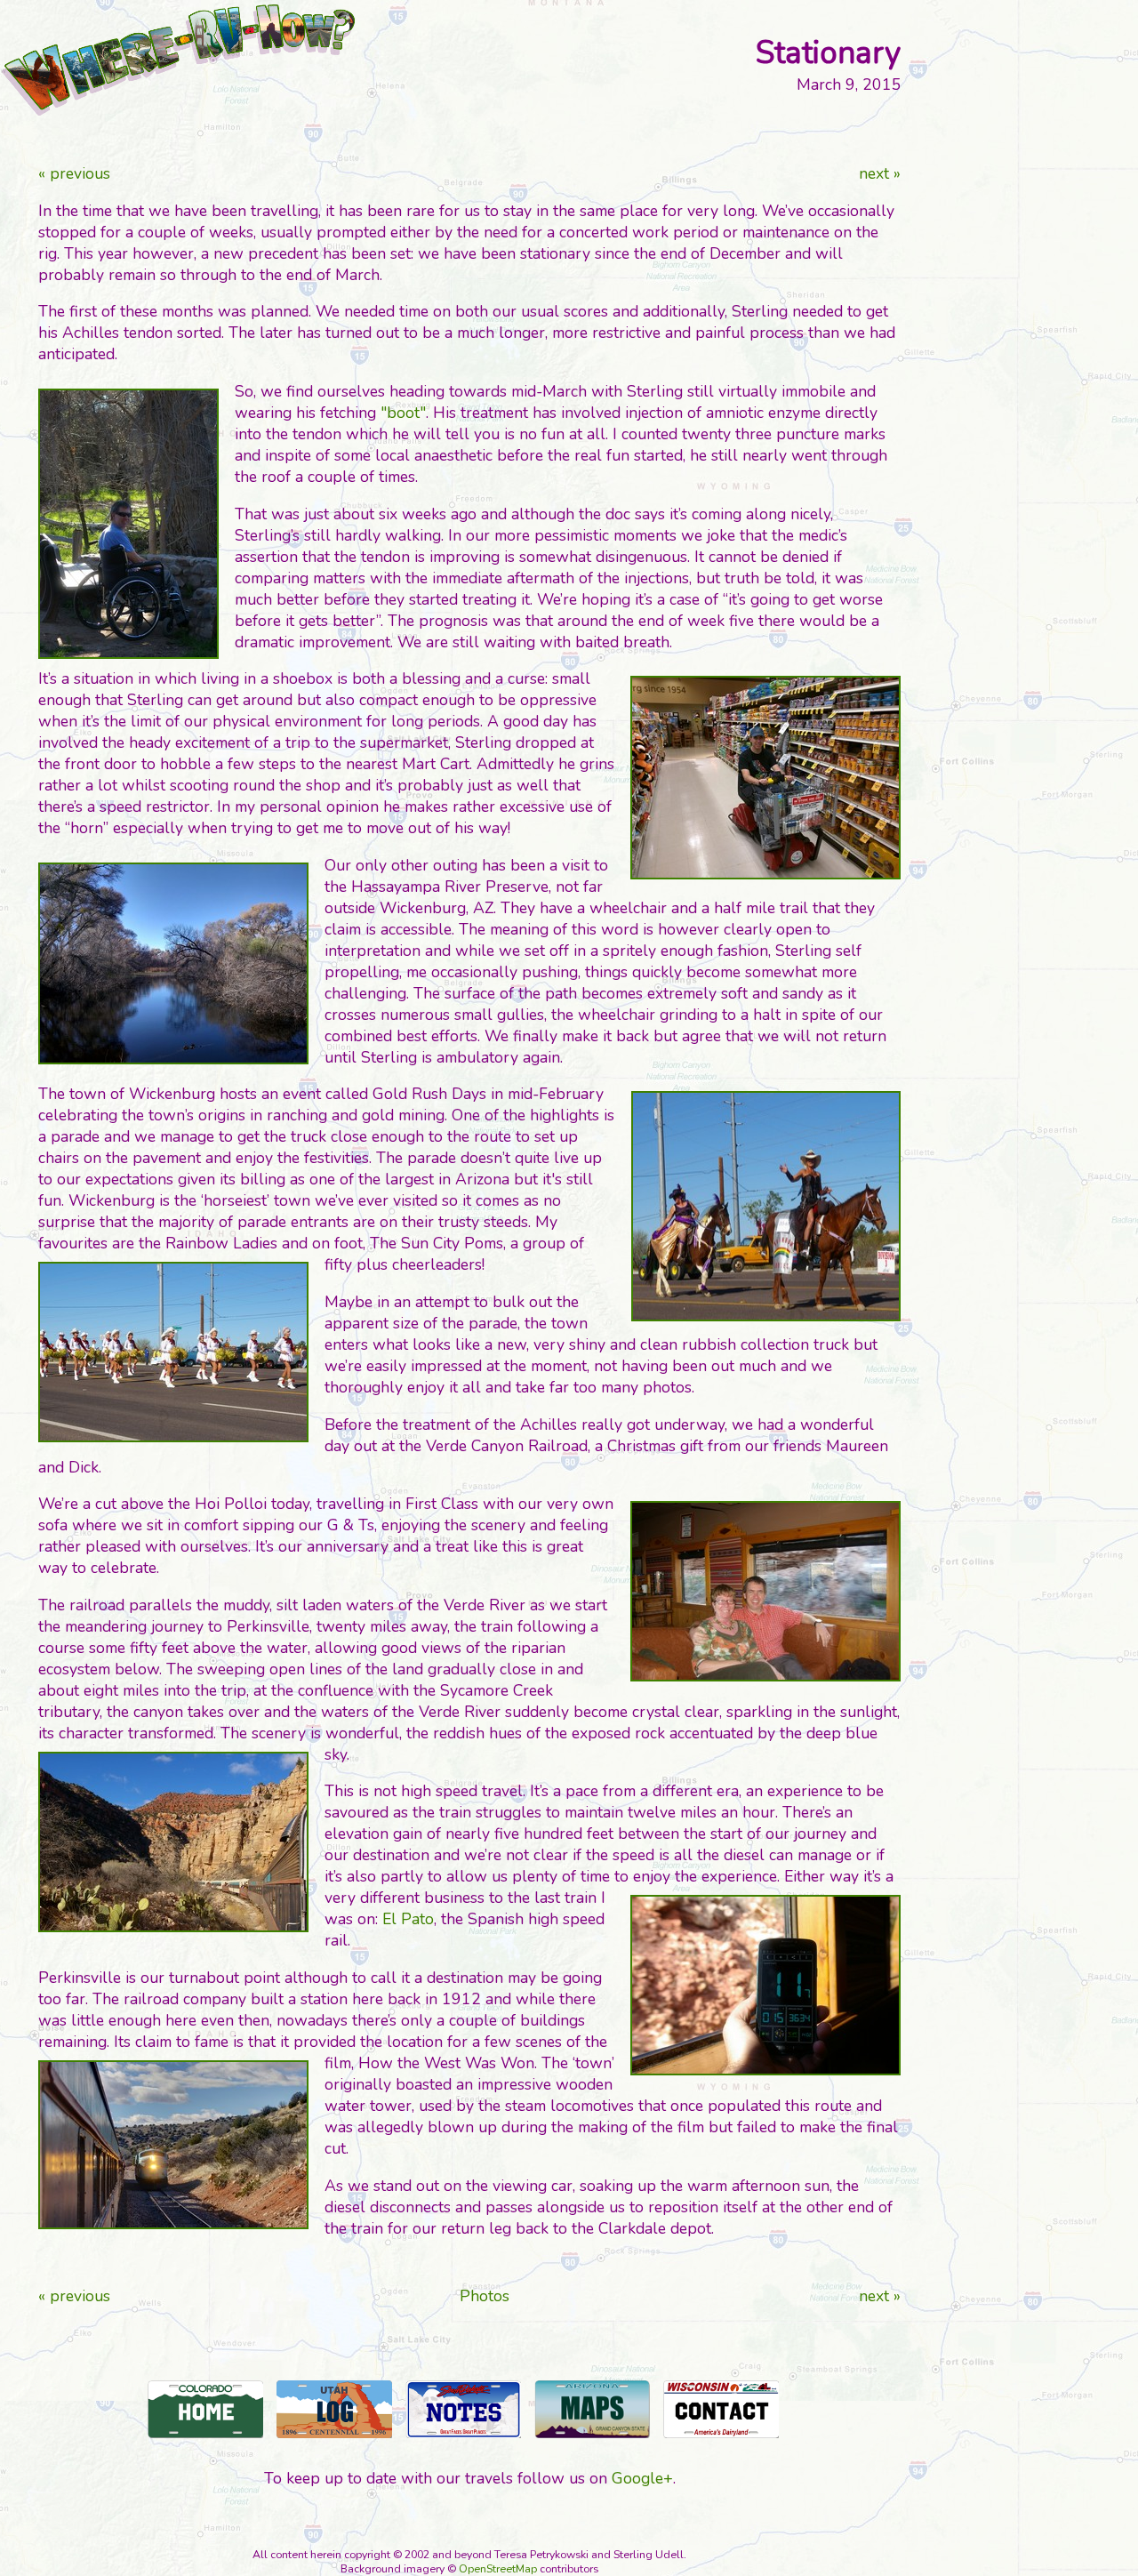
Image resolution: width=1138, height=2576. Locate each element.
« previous (74, 173)
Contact (721, 2409)
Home (205, 2409)
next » (880, 173)
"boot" (403, 413)
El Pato (408, 1919)
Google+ (642, 2478)
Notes (463, 2409)
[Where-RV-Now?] (178, 60)
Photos (485, 2296)
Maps (592, 2409)
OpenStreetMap (498, 2569)
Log (334, 2409)
